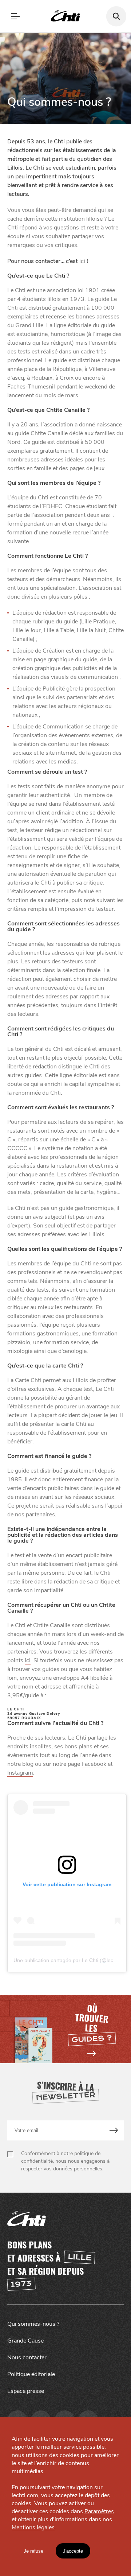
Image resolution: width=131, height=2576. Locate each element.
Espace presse (26, 2391)
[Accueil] (65, 16)
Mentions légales (33, 2527)
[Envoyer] (114, 2130)
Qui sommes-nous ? (33, 2324)
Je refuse (33, 2551)
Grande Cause (25, 2341)
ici (82, 261)
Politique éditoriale (31, 2374)
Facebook (94, 1764)
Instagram (20, 1773)
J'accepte (73, 2551)
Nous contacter (27, 2358)
